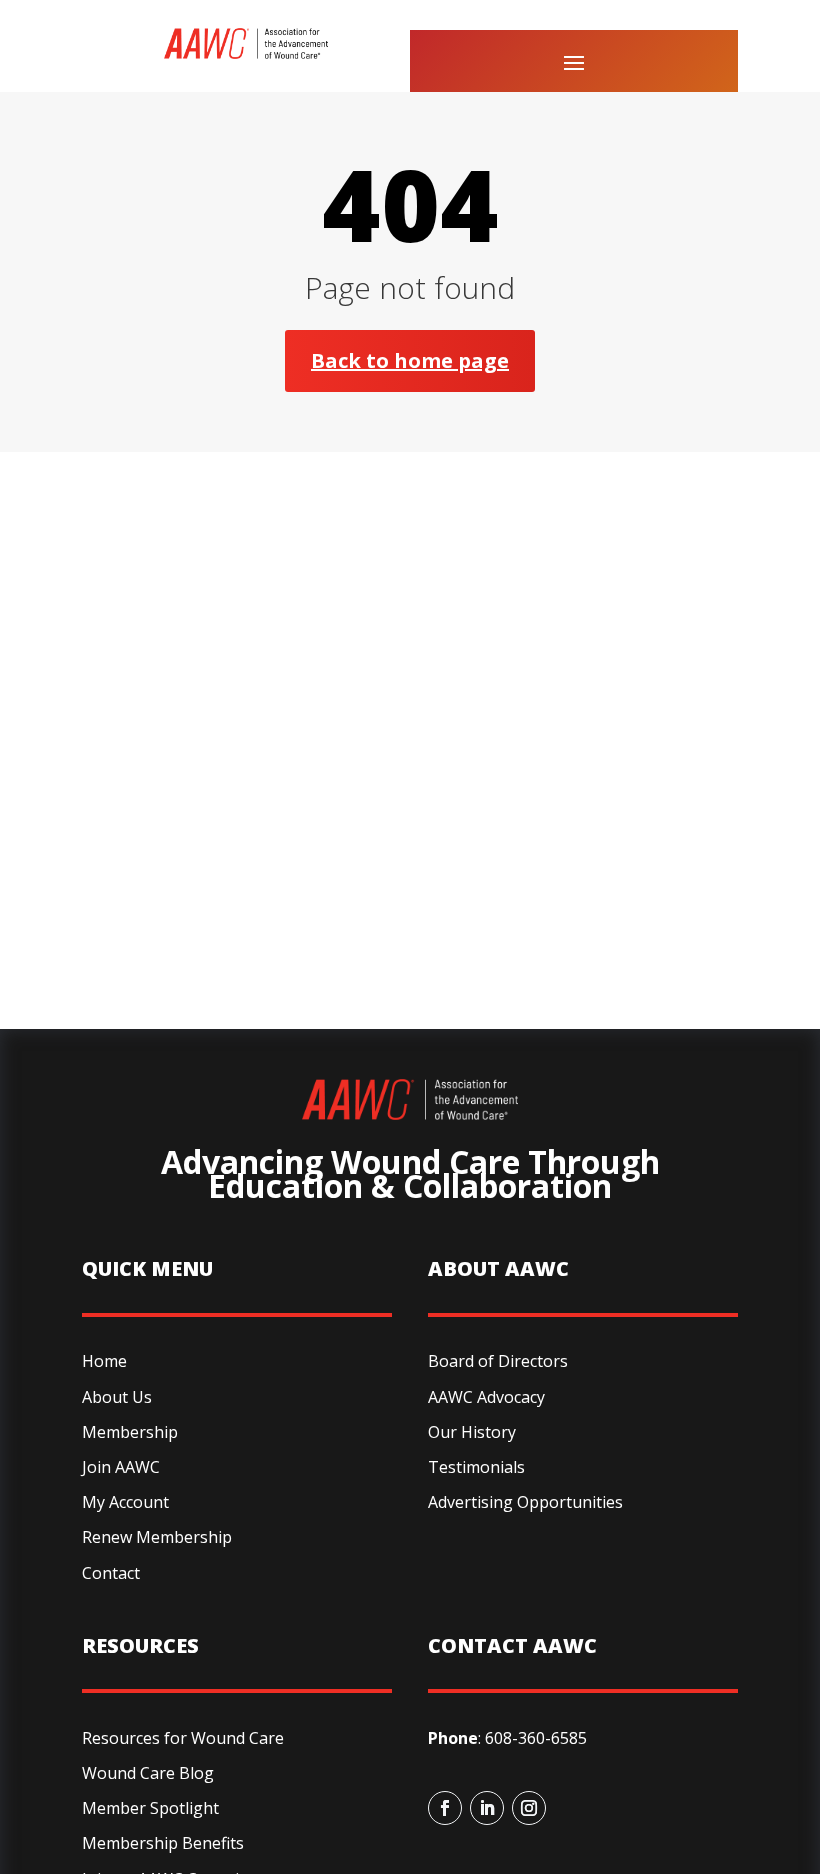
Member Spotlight (150, 1808)
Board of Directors (498, 1361)
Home (104, 1361)
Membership (130, 1432)
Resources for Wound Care (183, 1738)
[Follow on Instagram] (529, 1808)
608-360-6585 (536, 1738)
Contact (111, 1573)
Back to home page (410, 360)
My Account (125, 1502)
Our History (472, 1432)
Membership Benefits (163, 1843)
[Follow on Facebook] (445, 1808)
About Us (117, 1397)
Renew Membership (157, 1537)
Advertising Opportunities (525, 1502)
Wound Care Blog (148, 1773)
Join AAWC (121, 1467)
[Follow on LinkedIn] (487, 1808)
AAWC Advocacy (486, 1397)
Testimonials (476, 1467)
